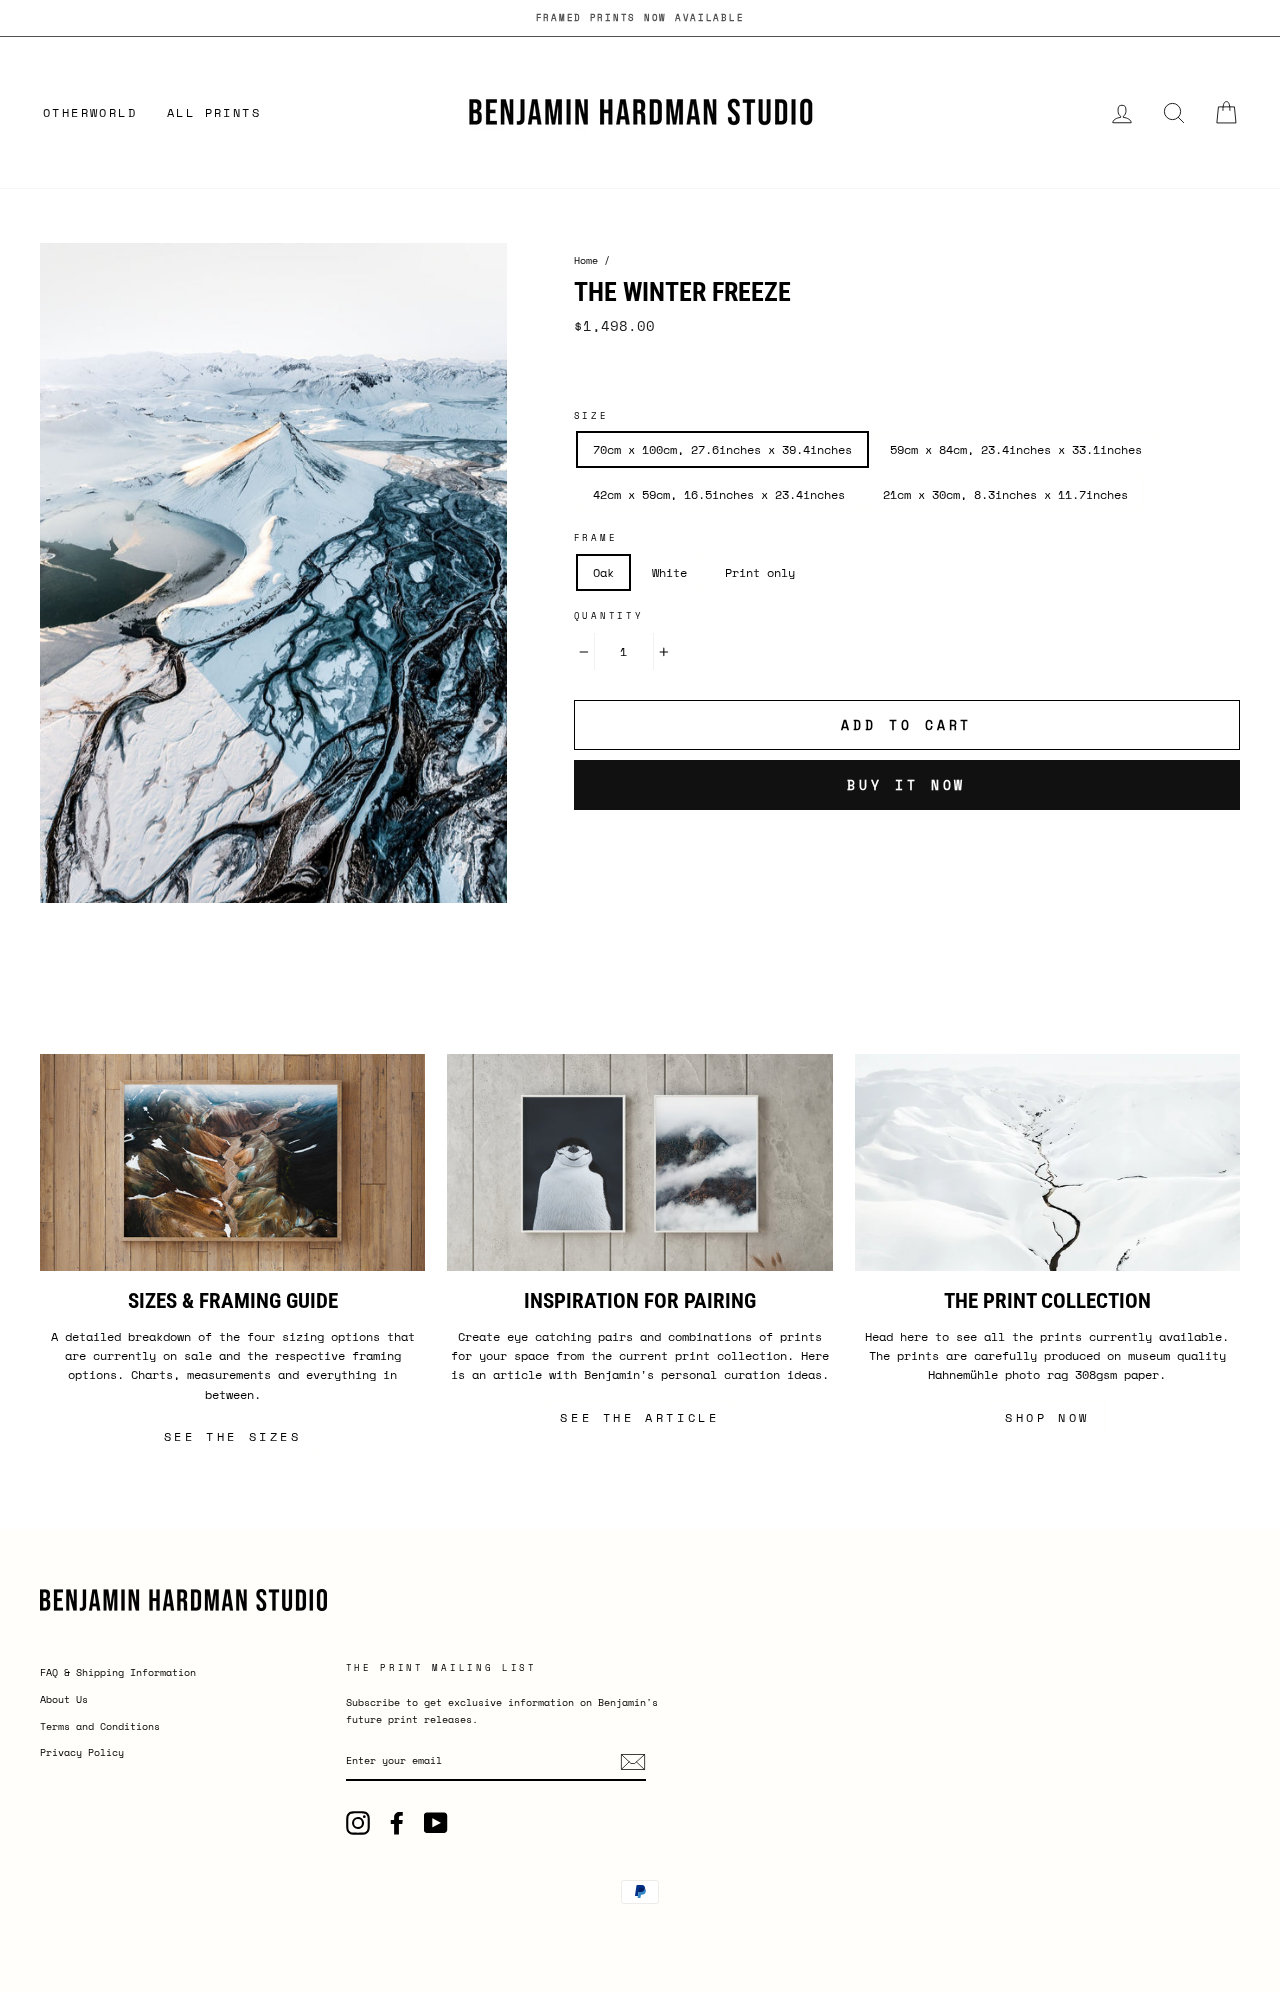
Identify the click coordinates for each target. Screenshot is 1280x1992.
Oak (603, 572)
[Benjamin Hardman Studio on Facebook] (397, 1823)
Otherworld (90, 112)
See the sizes (233, 1436)
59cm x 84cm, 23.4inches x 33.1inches (1016, 449)
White (669, 572)
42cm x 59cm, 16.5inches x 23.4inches (719, 494)
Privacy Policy (82, 1752)
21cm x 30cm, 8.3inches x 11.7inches (1005, 494)
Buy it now (906, 785)
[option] (640, 18)
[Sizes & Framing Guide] (232, 1162)
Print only (760, 572)
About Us (64, 1699)
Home (586, 260)
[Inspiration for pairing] (639, 1162)
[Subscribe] (633, 1762)
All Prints (214, 112)
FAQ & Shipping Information (118, 1672)
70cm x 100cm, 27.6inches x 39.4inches (722, 449)
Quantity (609, 615)
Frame (596, 537)
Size (591, 415)
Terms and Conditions (100, 1726)
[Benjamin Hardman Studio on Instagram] (358, 1823)
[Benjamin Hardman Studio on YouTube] (436, 1823)
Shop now (1047, 1417)
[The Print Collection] (1047, 1162)
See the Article (639, 1417)
